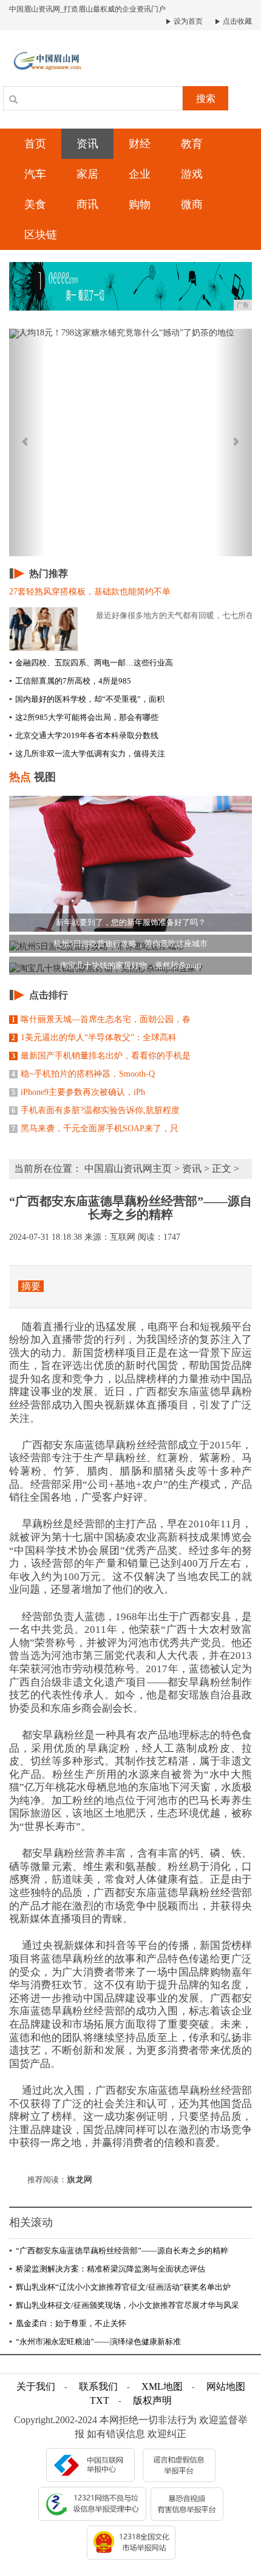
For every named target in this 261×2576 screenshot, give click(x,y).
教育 (192, 144)
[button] (27, 442)
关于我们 (36, 2386)
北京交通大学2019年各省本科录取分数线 (84, 735)
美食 (35, 204)
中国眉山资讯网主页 (128, 1169)
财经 (140, 144)
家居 (87, 174)
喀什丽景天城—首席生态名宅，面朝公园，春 (101, 1019)
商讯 (87, 204)
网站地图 (226, 2386)
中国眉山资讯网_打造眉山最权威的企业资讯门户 (87, 9)
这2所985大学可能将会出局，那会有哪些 (84, 717)
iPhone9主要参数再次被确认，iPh (78, 1092)
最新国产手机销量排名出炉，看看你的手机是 (101, 1056)
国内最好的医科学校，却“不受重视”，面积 (87, 699)
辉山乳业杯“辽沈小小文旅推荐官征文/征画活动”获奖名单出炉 (120, 2287)
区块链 (41, 235)
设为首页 (187, 21)
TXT (100, 2400)
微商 (192, 204)
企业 (140, 174)
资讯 (87, 144)
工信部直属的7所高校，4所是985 (70, 681)
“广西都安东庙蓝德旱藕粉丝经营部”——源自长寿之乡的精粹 (119, 2251)
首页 (35, 144)
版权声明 (152, 2400)
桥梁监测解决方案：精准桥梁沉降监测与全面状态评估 (107, 2269)
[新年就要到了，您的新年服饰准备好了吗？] (130, 863)
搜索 (206, 99)
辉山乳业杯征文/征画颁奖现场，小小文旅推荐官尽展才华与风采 (124, 2305)
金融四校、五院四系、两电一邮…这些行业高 (91, 663)
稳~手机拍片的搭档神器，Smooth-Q (83, 1074)
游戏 (192, 174)
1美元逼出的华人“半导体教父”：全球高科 (94, 1037)
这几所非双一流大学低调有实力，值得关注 (87, 754)
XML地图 (162, 2386)
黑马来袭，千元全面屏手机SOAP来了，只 (95, 1128)
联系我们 (98, 2386)
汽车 (35, 174)
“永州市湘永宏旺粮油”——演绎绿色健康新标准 (95, 2342)
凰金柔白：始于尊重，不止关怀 (68, 2323)
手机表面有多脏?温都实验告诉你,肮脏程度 (96, 1110)
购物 (140, 204)
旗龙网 (80, 2180)
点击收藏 (236, 21)
